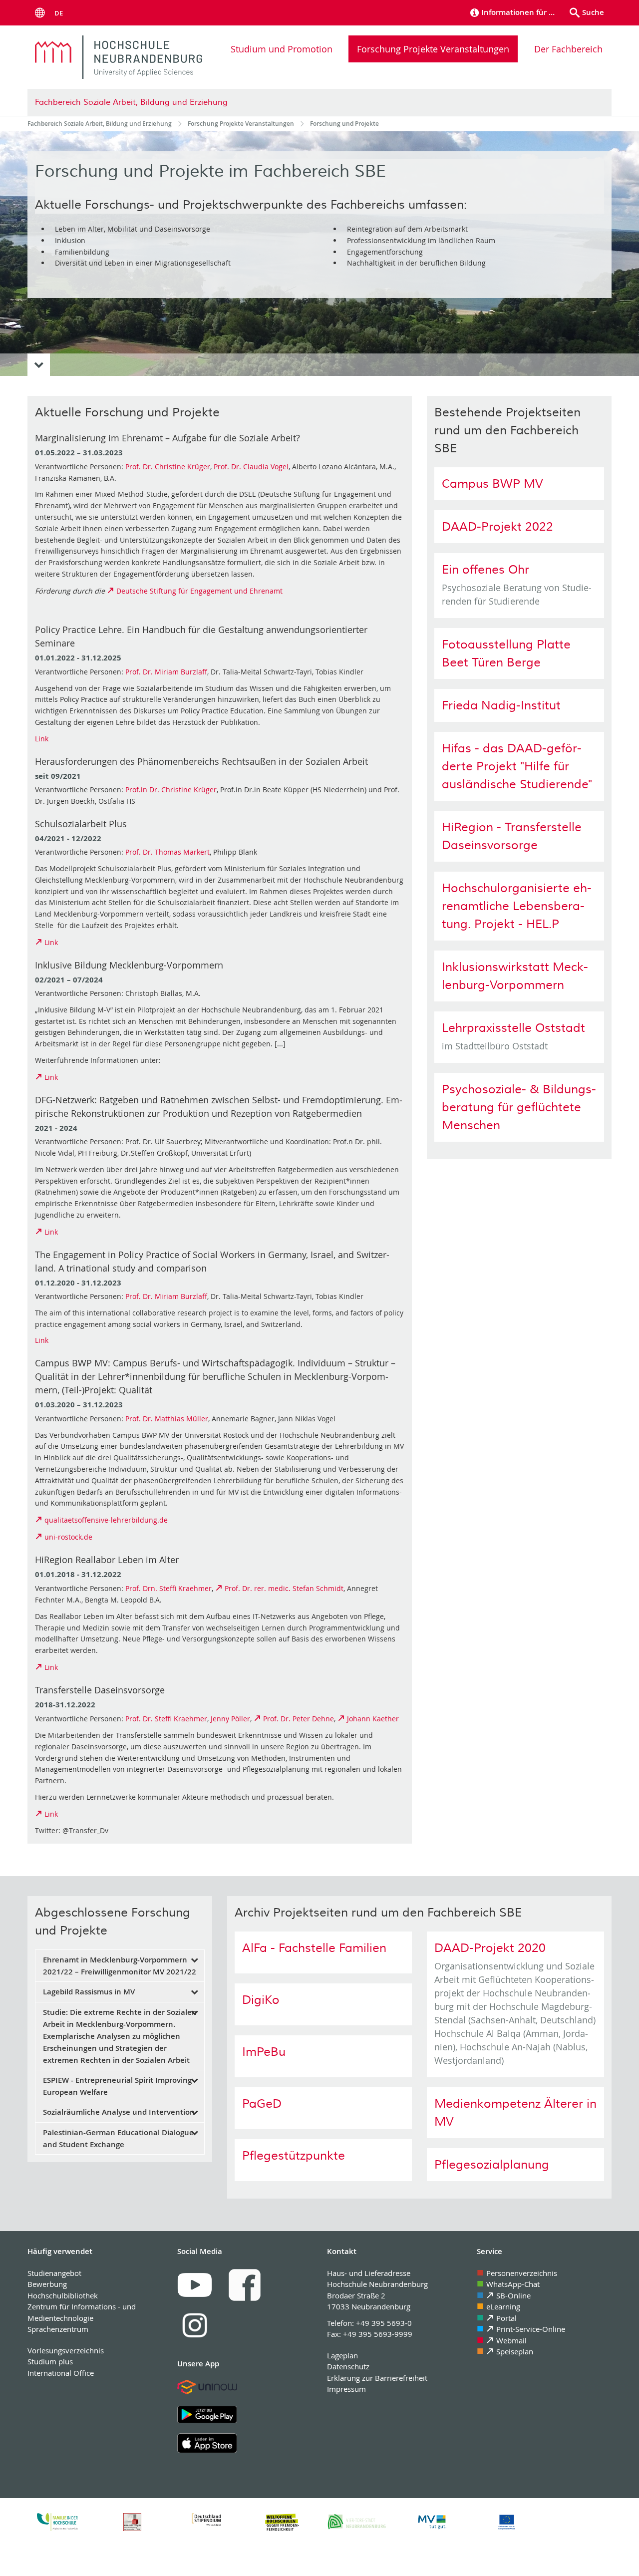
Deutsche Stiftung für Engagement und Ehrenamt (199, 591)
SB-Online (513, 2295)
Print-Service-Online (531, 2329)
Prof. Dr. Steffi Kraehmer (166, 1719)
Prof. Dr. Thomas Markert (167, 852)
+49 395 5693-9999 (378, 2334)
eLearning (503, 2306)
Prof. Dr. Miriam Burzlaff (166, 672)
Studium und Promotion (282, 49)
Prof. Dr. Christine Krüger (168, 467)
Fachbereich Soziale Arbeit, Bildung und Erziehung (131, 102)
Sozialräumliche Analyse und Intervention (119, 2112)
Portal (506, 2318)
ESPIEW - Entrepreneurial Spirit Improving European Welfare (117, 2086)
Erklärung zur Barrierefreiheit (377, 2378)
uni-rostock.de (68, 1537)
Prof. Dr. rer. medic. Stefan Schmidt (284, 1588)
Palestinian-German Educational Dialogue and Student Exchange (118, 2138)
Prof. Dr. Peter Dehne (299, 1719)
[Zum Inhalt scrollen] (39, 365)
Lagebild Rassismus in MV (89, 1992)
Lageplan (342, 2355)
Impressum (346, 2389)
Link (42, 739)
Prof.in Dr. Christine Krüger (171, 790)
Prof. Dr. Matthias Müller (167, 1419)
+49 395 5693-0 (384, 2323)
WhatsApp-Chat (513, 2284)
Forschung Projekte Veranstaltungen (433, 49)
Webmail (511, 2340)
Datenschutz (348, 2366)
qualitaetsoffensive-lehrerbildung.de (106, 1520)
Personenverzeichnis (522, 2273)
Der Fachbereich (568, 49)
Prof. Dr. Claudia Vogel (251, 467)
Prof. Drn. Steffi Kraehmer (168, 1588)
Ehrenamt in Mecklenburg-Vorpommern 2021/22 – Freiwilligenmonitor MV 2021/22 (120, 1966)
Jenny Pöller (230, 1719)
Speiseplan (515, 2351)
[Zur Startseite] (119, 57)
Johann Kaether (373, 1719)
